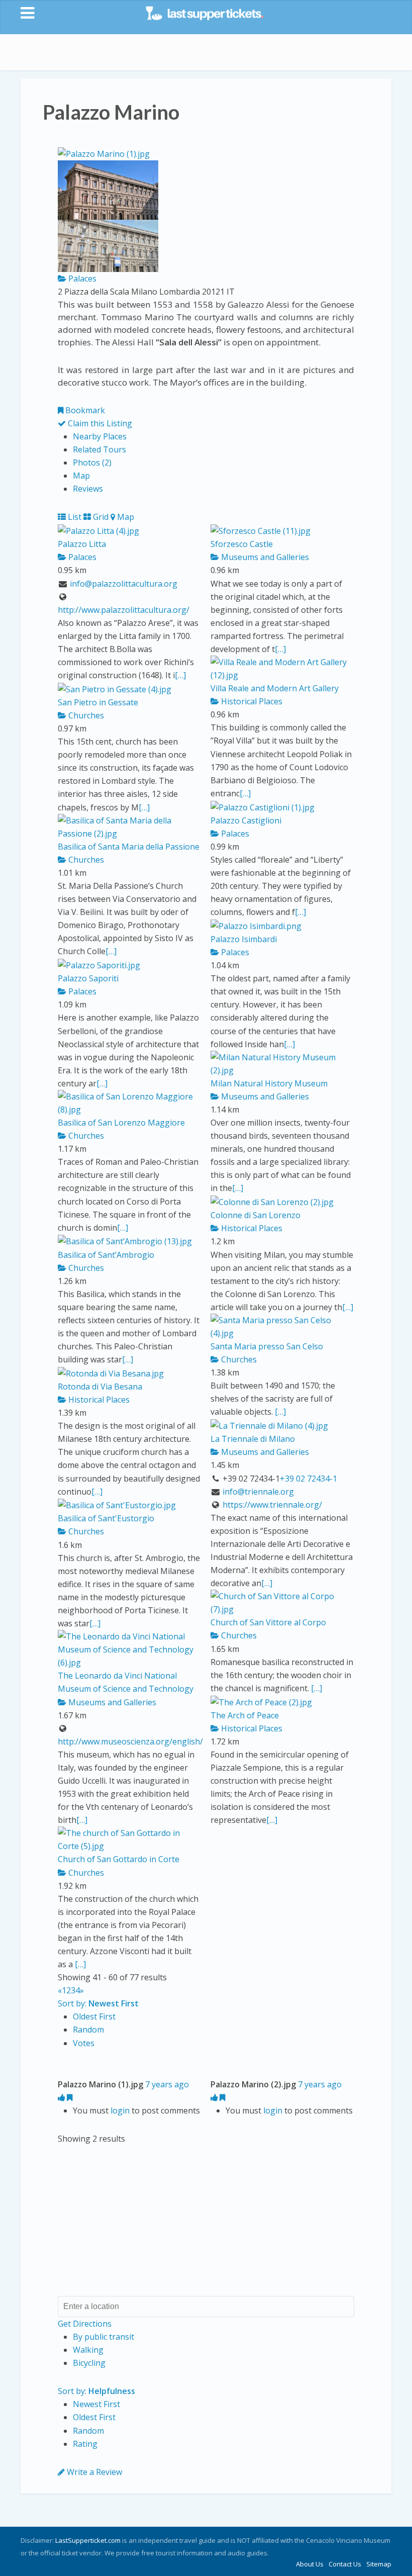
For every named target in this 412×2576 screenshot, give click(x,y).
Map (81, 476)
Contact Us (345, 2564)
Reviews (88, 489)
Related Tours (99, 449)
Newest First (96, 2404)
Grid (100, 517)
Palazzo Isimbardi (244, 939)
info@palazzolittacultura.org (124, 584)
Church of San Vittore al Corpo (268, 1622)
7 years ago (167, 2084)
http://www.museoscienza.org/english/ (130, 1741)
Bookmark (84, 410)
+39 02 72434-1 (308, 1479)
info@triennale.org (258, 1492)
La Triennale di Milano (253, 1439)
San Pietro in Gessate (98, 702)
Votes (84, 2043)
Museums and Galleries (264, 557)
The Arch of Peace (245, 1715)
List (74, 517)
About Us (310, 2564)
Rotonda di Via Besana (100, 1387)
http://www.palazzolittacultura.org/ (124, 610)
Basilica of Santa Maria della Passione (129, 847)
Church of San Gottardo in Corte (119, 1859)
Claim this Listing (99, 423)
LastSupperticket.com (88, 2540)
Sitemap (379, 2564)
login (120, 2110)
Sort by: (98, 2003)
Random (88, 2030)
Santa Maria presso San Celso (267, 1346)
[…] (180, 675)
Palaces (81, 279)
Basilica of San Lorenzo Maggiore (121, 1123)
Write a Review (93, 2472)
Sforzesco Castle (242, 544)
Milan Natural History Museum (269, 1083)
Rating (85, 2444)
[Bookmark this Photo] (70, 2097)
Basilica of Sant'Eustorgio (106, 1518)
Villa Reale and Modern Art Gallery (275, 688)
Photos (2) (92, 463)
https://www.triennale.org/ (272, 1505)
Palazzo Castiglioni (246, 820)
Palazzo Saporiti (88, 978)
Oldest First (94, 2016)
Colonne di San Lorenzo (255, 1215)
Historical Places (251, 701)
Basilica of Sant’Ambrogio (106, 1255)
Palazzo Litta (82, 544)
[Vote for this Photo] (62, 2097)
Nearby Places (100, 436)
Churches (85, 715)
